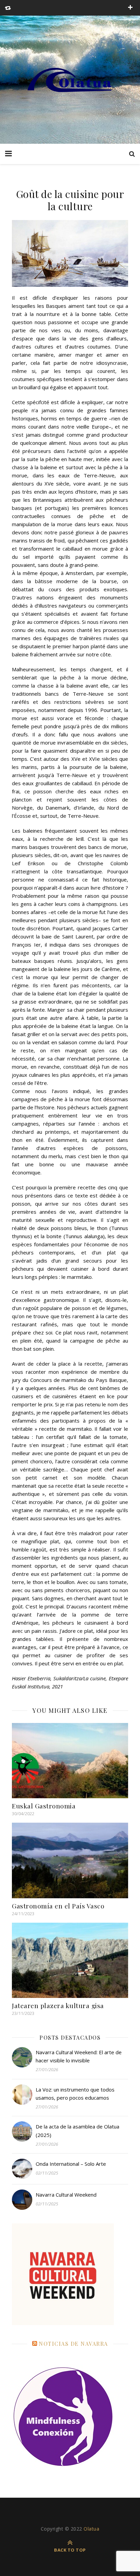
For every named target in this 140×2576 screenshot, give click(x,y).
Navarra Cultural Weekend (66, 2195)
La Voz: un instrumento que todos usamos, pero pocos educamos (75, 2094)
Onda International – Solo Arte (71, 2164)
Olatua (91, 2529)
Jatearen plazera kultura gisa (58, 2005)
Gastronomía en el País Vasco (58, 1906)
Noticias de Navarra (73, 2344)
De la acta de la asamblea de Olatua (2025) (77, 2131)
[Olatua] (70, 80)
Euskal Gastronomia (44, 1806)
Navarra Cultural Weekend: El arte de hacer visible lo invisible (79, 2056)
